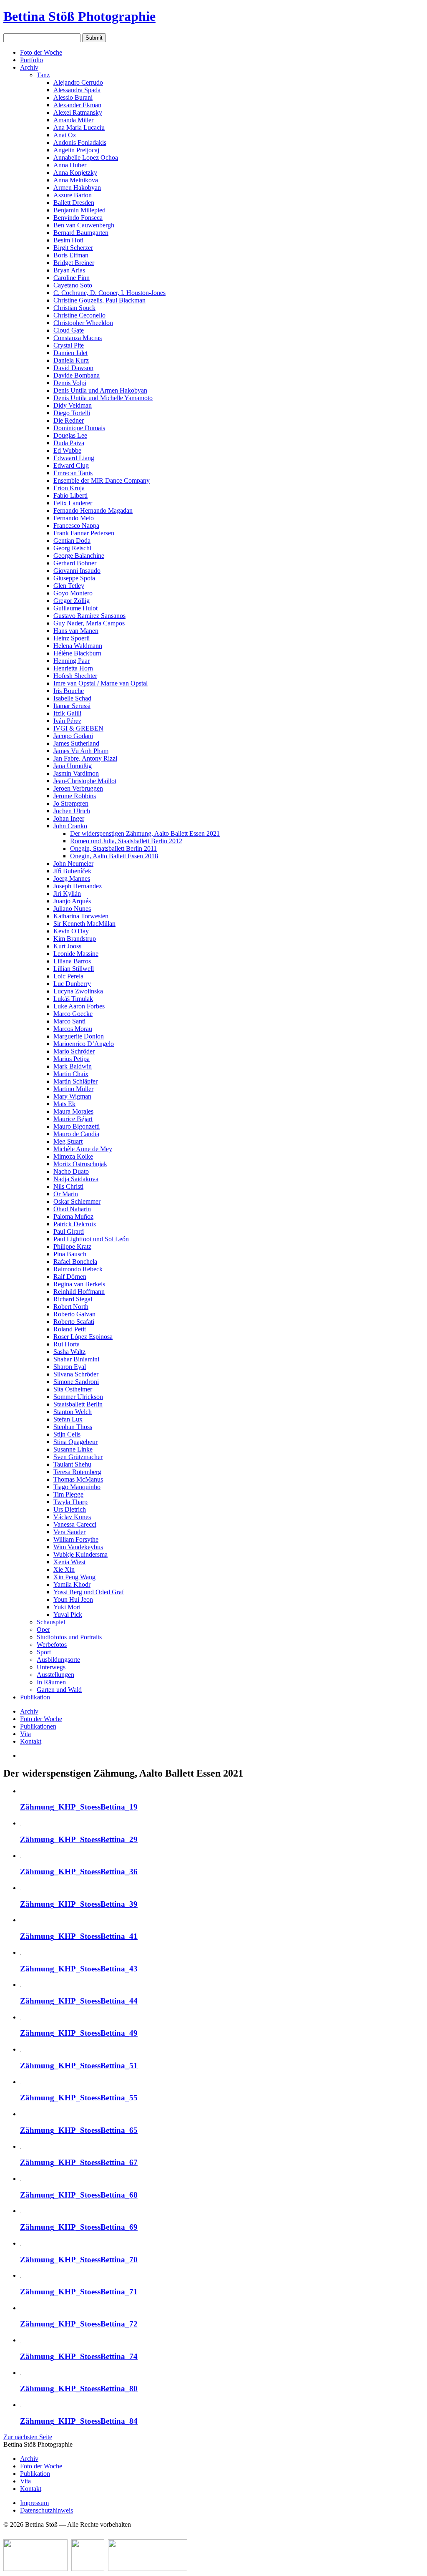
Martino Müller (73, 1089)
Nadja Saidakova (76, 1179)
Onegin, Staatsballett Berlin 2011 (113, 848)
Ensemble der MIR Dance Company (102, 480)
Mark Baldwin (73, 1066)
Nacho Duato (71, 1171)
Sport (44, 1652)
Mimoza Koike (73, 1156)
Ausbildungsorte (58, 1660)
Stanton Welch (73, 1412)
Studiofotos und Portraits (69, 1637)
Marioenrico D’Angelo (84, 1044)
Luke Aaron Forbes (79, 1006)
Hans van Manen (76, 631)
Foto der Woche (41, 52)
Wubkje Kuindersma (80, 1554)
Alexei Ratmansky (78, 112)
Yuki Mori (67, 1607)
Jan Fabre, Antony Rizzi (85, 758)
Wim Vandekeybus (78, 1547)
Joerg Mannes (72, 878)
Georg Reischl (72, 548)
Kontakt (31, 1741)
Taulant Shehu (72, 1464)
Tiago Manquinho (77, 1487)
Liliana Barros (72, 961)
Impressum (34, 2503)
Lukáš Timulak (73, 999)
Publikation (35, 1697)
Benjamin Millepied (79, 210)
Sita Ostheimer (73, 1389)
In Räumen (51, 1682)
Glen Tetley (69, 586)
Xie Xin (64, 1569)
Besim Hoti (68, 240)
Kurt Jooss (67, 946)
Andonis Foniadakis (80, 142)
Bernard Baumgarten (81, 233)
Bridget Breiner (74, 263)
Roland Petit (70, 1329)
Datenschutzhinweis (46, 2510)
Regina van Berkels (79, 1284)
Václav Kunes (72, 1517)
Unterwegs (51, 1667)
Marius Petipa (72, 1059)
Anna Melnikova (76, 180)
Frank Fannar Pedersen (84, 533)
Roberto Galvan (74, 1314)
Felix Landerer (73, 503)
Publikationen (38, 1726)
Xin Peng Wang (74, 1577)
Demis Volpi (70, 383)
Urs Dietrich (70, 1509)
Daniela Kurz (71, 360)
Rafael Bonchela (75, 1262)
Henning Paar (72, 661)
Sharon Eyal (70, 1367)
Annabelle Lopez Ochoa (86, 158)
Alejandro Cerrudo (78, 82)
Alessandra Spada (77, 90)
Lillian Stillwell (74, 969)
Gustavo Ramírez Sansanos (89, 616)
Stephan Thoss (73, 1427)
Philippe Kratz (72, 1246)
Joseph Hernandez (78, 886)
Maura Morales (73, 1111)
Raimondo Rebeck (78, 1269)
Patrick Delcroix (75, 1224)
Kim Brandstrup (75, 939)
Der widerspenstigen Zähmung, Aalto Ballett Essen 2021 (145, 833)
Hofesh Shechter (75, 676)
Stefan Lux (68, 1419)
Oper (43, 1630)
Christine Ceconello (79, 315)
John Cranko (70, 826)
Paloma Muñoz (73, 1216)
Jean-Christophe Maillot (85, 781)
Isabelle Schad (72, 698)
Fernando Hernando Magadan (93, 510)
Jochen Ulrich (72, 811)
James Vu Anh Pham (81, 751)
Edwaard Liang (74, 458)
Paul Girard (69, 1231)
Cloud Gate (69, 330)
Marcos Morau (73, 1029)
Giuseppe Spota (74, 578)
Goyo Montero (73, 593)
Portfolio (31, 60)
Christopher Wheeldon (83, 323)
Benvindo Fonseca (78, 218)
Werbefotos (52, 1645)
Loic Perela (68, 976)
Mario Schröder (74, 1051)
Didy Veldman (73, 405)
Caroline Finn (72, 278)
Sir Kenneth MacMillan (84, 924)
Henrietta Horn (73, 668)
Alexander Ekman (77, 105)
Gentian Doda (72, 541)
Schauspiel (51, 1622)
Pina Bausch (70, 1254)
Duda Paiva (69, 443)
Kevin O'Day (71, 931)
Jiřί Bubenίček (72, 871)
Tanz (43, 75)
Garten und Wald (59, 1690)
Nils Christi (68, 1186)
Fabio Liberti (70, 495)
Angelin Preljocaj (76, 150)
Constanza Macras (78, 338)
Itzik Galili (67, 713)
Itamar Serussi (72, 706)
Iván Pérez (67, 721)
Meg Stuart (68, 1141)
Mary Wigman (72, 1096)
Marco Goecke (73, 1014)
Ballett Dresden (74, 203)
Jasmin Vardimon (76, 773)
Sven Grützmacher (78, 1457)
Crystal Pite (69, 345)
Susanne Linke (73, 1449)
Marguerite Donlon (79, 1036)
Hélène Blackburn (77, 653)
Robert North (71, 1307)
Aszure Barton (73, 195)
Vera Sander (69, 1532)
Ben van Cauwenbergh (84, 225)
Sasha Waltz (69, 1352)
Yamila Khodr (72, 1584)
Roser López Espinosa (83, 1337)
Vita (25, 1734)
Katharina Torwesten (81, 916)
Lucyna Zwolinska (78, 991)
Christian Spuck (74, 308)
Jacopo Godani (73, 736)
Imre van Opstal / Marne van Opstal (100, 683)
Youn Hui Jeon (73, 1599)
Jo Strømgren (71, 803)
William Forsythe (76, 1539)
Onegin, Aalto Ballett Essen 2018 (114, 856)
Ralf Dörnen (70, 1277)
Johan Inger (69, 818)
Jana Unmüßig (73, 766)
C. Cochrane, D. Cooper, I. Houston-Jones (109, 293)
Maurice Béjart (73, 1119)
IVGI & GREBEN (78, 728)
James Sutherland (76, 743)
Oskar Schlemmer (77, 1201)
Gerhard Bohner (75, 563)
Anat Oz (65, 135)
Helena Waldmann (78, 646)
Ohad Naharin (72, 1209)
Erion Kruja (69, 488)
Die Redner (69, 420)
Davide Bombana (77, 375)
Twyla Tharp (70, 1502)
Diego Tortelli (72, 413)
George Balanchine (79, 556)
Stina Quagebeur (75, 1442)
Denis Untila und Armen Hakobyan (100, 390)
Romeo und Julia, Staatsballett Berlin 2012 (126, 841)
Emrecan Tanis (73, 473)
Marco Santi (69, 1021)
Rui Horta (67, 1344)
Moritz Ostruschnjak (80, 1164)
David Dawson (73, 368)
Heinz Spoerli (72, 638)
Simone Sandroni (76, 1382)
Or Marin (66, 1194)
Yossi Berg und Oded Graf (89, 1592)
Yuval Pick (68, 1614)
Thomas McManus (78, 1479)
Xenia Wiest (69, 1562)
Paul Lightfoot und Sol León (91, 1239)
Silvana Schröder (76, 1374)
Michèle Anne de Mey (83, 1149)
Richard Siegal (73, 1299)
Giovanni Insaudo (77, 571)
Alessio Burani (73, 97)
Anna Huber (70, 165)
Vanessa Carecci (75, 1524)
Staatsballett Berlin (78, 1404)
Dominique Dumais (79, 428)
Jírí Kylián (67, 894)
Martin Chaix (71, 1074)
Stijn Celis (67, 1434)
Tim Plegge (68, 1494)
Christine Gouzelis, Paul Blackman (99, 300)
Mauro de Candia (76, 1134)
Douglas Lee (70, 435)
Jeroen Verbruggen (78, 788)
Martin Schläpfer (75, 1081)
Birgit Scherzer (73, 248)
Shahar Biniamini (76, 1359)
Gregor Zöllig (72, 601)
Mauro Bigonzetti (77, 1126)
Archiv (29, 67)
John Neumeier (73, 863)
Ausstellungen (55, 1675)
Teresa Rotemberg (77, 1472)
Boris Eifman (71, 255)
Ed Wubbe (67, 450)
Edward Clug (71, 465)
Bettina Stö (79, 16)
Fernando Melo (74, 518)
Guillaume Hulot (75, 608)
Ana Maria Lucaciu (79, 127)
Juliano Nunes (72, 909)
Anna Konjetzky (75, 173)
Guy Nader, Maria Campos (89, 623)
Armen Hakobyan (77, 188)
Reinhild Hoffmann (79, 1292)
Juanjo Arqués (72, 901)
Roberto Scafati (74, 1322)
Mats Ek (64, 1104)
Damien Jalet (70, 353)
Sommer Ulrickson (78, 1397)
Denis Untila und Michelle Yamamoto (103, 398)
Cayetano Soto (73, 285)
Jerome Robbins (75, 796)
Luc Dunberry (72, 984)
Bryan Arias (69, 270)
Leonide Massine (76, 954)
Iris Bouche (69, 691)
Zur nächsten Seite (28, 2437)
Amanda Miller (73, 120)
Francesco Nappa (76, 526)
